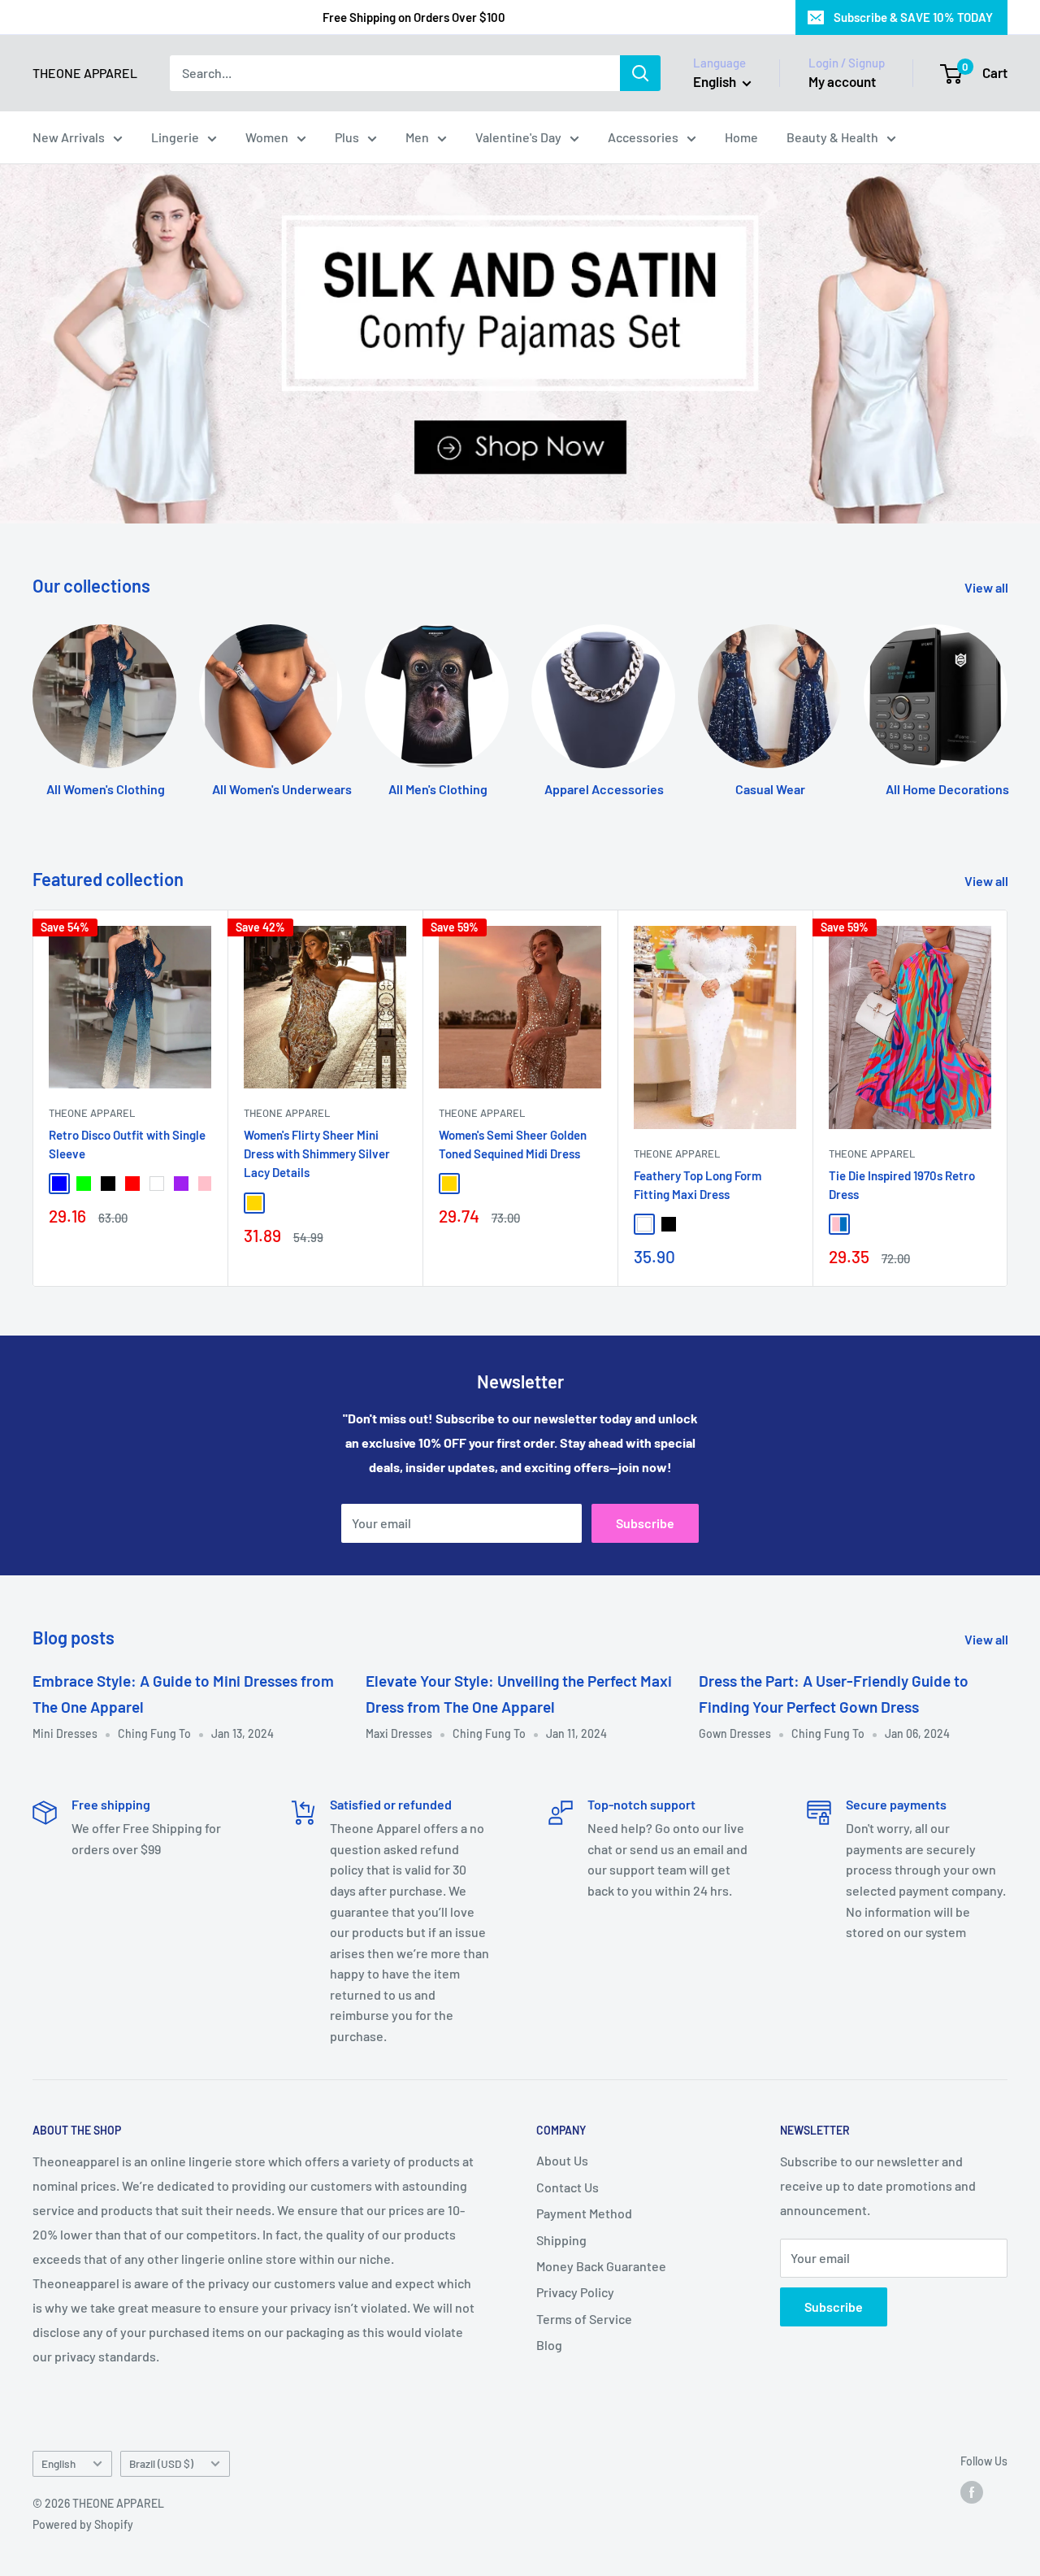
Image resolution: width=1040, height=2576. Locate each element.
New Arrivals (69, 137)
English (58, 2463)
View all (988, 587)
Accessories (643, 137)
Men (417, 137)
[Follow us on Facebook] (972, 2492)
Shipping (561, 2240)
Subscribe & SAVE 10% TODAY (913, 17)
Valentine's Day (518, 137)
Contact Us (568, 2187)
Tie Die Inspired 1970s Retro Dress (902, 1185)
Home (741, 137)
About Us (562, 2160)
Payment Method (584, 2213)
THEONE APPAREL (92, 1113)
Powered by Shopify (83, 2524)
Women (267, 137)
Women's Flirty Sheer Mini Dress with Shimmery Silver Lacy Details (317, 1154)
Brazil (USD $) (161, 2463)
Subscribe (645, 1523)
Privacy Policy (575, 2292)
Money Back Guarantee (601, 2266)
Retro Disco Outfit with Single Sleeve (127, 1144)
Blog (549, 2345)
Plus (347, 137)
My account (842, 81)
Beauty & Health (832, 137)
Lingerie (175, 137)
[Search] (640, 73)
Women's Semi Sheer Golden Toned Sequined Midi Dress (513, 1144)
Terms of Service (584, 2319)
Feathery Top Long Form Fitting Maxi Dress (698, 1185)
